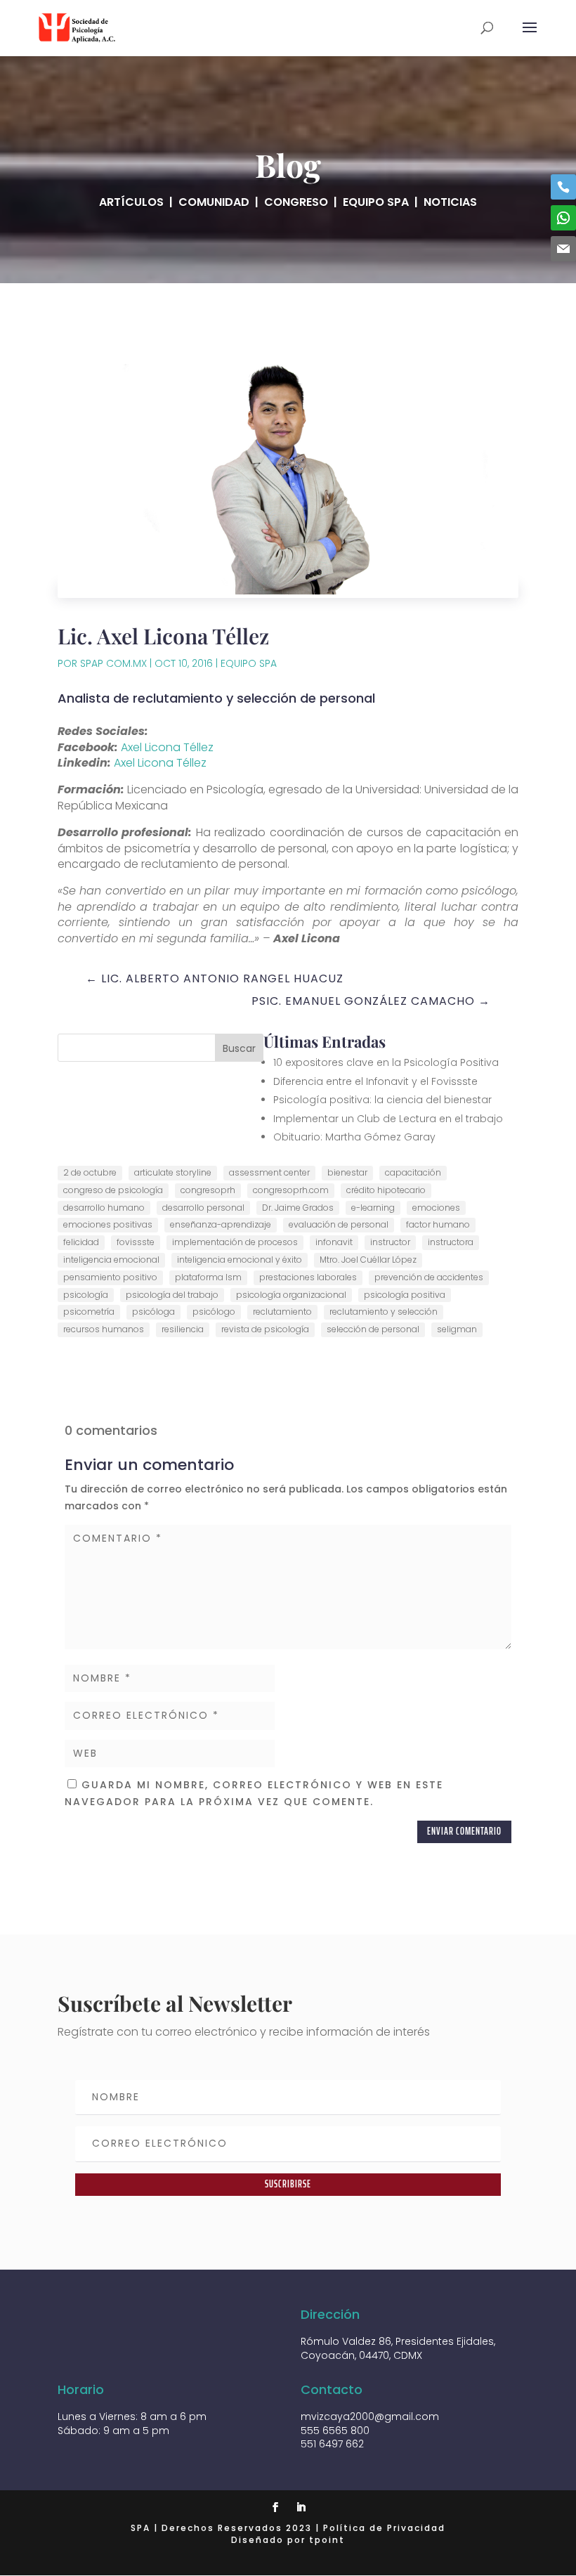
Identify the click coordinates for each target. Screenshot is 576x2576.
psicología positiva (405, 1295)
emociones (436, 1208)
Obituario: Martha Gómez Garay (354, 1137)
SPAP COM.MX (113, 663)
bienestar (347, 1172)
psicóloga (153, 1312)
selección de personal (373, 1329)
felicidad (81, 1242)
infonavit (334, 1242)
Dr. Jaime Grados (298, 1208)
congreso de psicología (113, 1190)
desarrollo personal (203, 1208)
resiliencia (183, 1329)
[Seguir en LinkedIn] (301, 2507)
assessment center (269, 1172)
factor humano (438, 1224)
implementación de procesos (235, 1242)
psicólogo (214, 1312)
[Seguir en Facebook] (275, 2507)
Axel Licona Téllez (167, 747)
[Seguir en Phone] (563, 187)
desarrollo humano (104, 1208)
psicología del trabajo (172, 1295)
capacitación (413, 1172)
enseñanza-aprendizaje (221, 1224)
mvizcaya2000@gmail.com (370, 2416)
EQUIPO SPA (376, 202)
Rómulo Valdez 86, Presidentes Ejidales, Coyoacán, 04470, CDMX (398, 2348)
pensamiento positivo (110, 1277)
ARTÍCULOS (131, 202)
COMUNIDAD (214, 202)
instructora (451, 1242)
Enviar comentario (464, 1831)
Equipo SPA (249, 663)
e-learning (373, 1208)
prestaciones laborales (308, 1277)
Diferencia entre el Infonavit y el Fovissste (375, 1081)
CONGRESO (296, 202)
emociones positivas (108, 1224)
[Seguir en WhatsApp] (563, 218)
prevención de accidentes (429, 1277)
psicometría (89, 1312)
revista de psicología (265, 1329)
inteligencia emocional (111, 1260)
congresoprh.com (291, 1190)
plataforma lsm (208, 1277)
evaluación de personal (339, 1224)
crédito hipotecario (386, 1190)
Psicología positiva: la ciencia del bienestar (382, 1100)
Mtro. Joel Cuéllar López (368, 1260)
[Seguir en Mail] (563, 249)
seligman (457, 1329)
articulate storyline (173, 1172)
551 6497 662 (332, 2444)
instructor (390, 1242)
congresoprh (208, 1190)
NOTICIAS (450, 202)
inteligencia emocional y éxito (240, 1260)
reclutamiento (282, 1312)
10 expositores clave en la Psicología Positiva (386, 1062)
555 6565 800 (335, 2431)
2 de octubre (90, 1172)
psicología (86, 1295)
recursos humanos (104, 1329)
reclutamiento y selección (384, 1312)
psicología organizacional (291, 1295)
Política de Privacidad (384, 2528)
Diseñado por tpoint (288, 2540)
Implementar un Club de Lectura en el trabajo (388, 1119)
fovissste (136, 1242)
